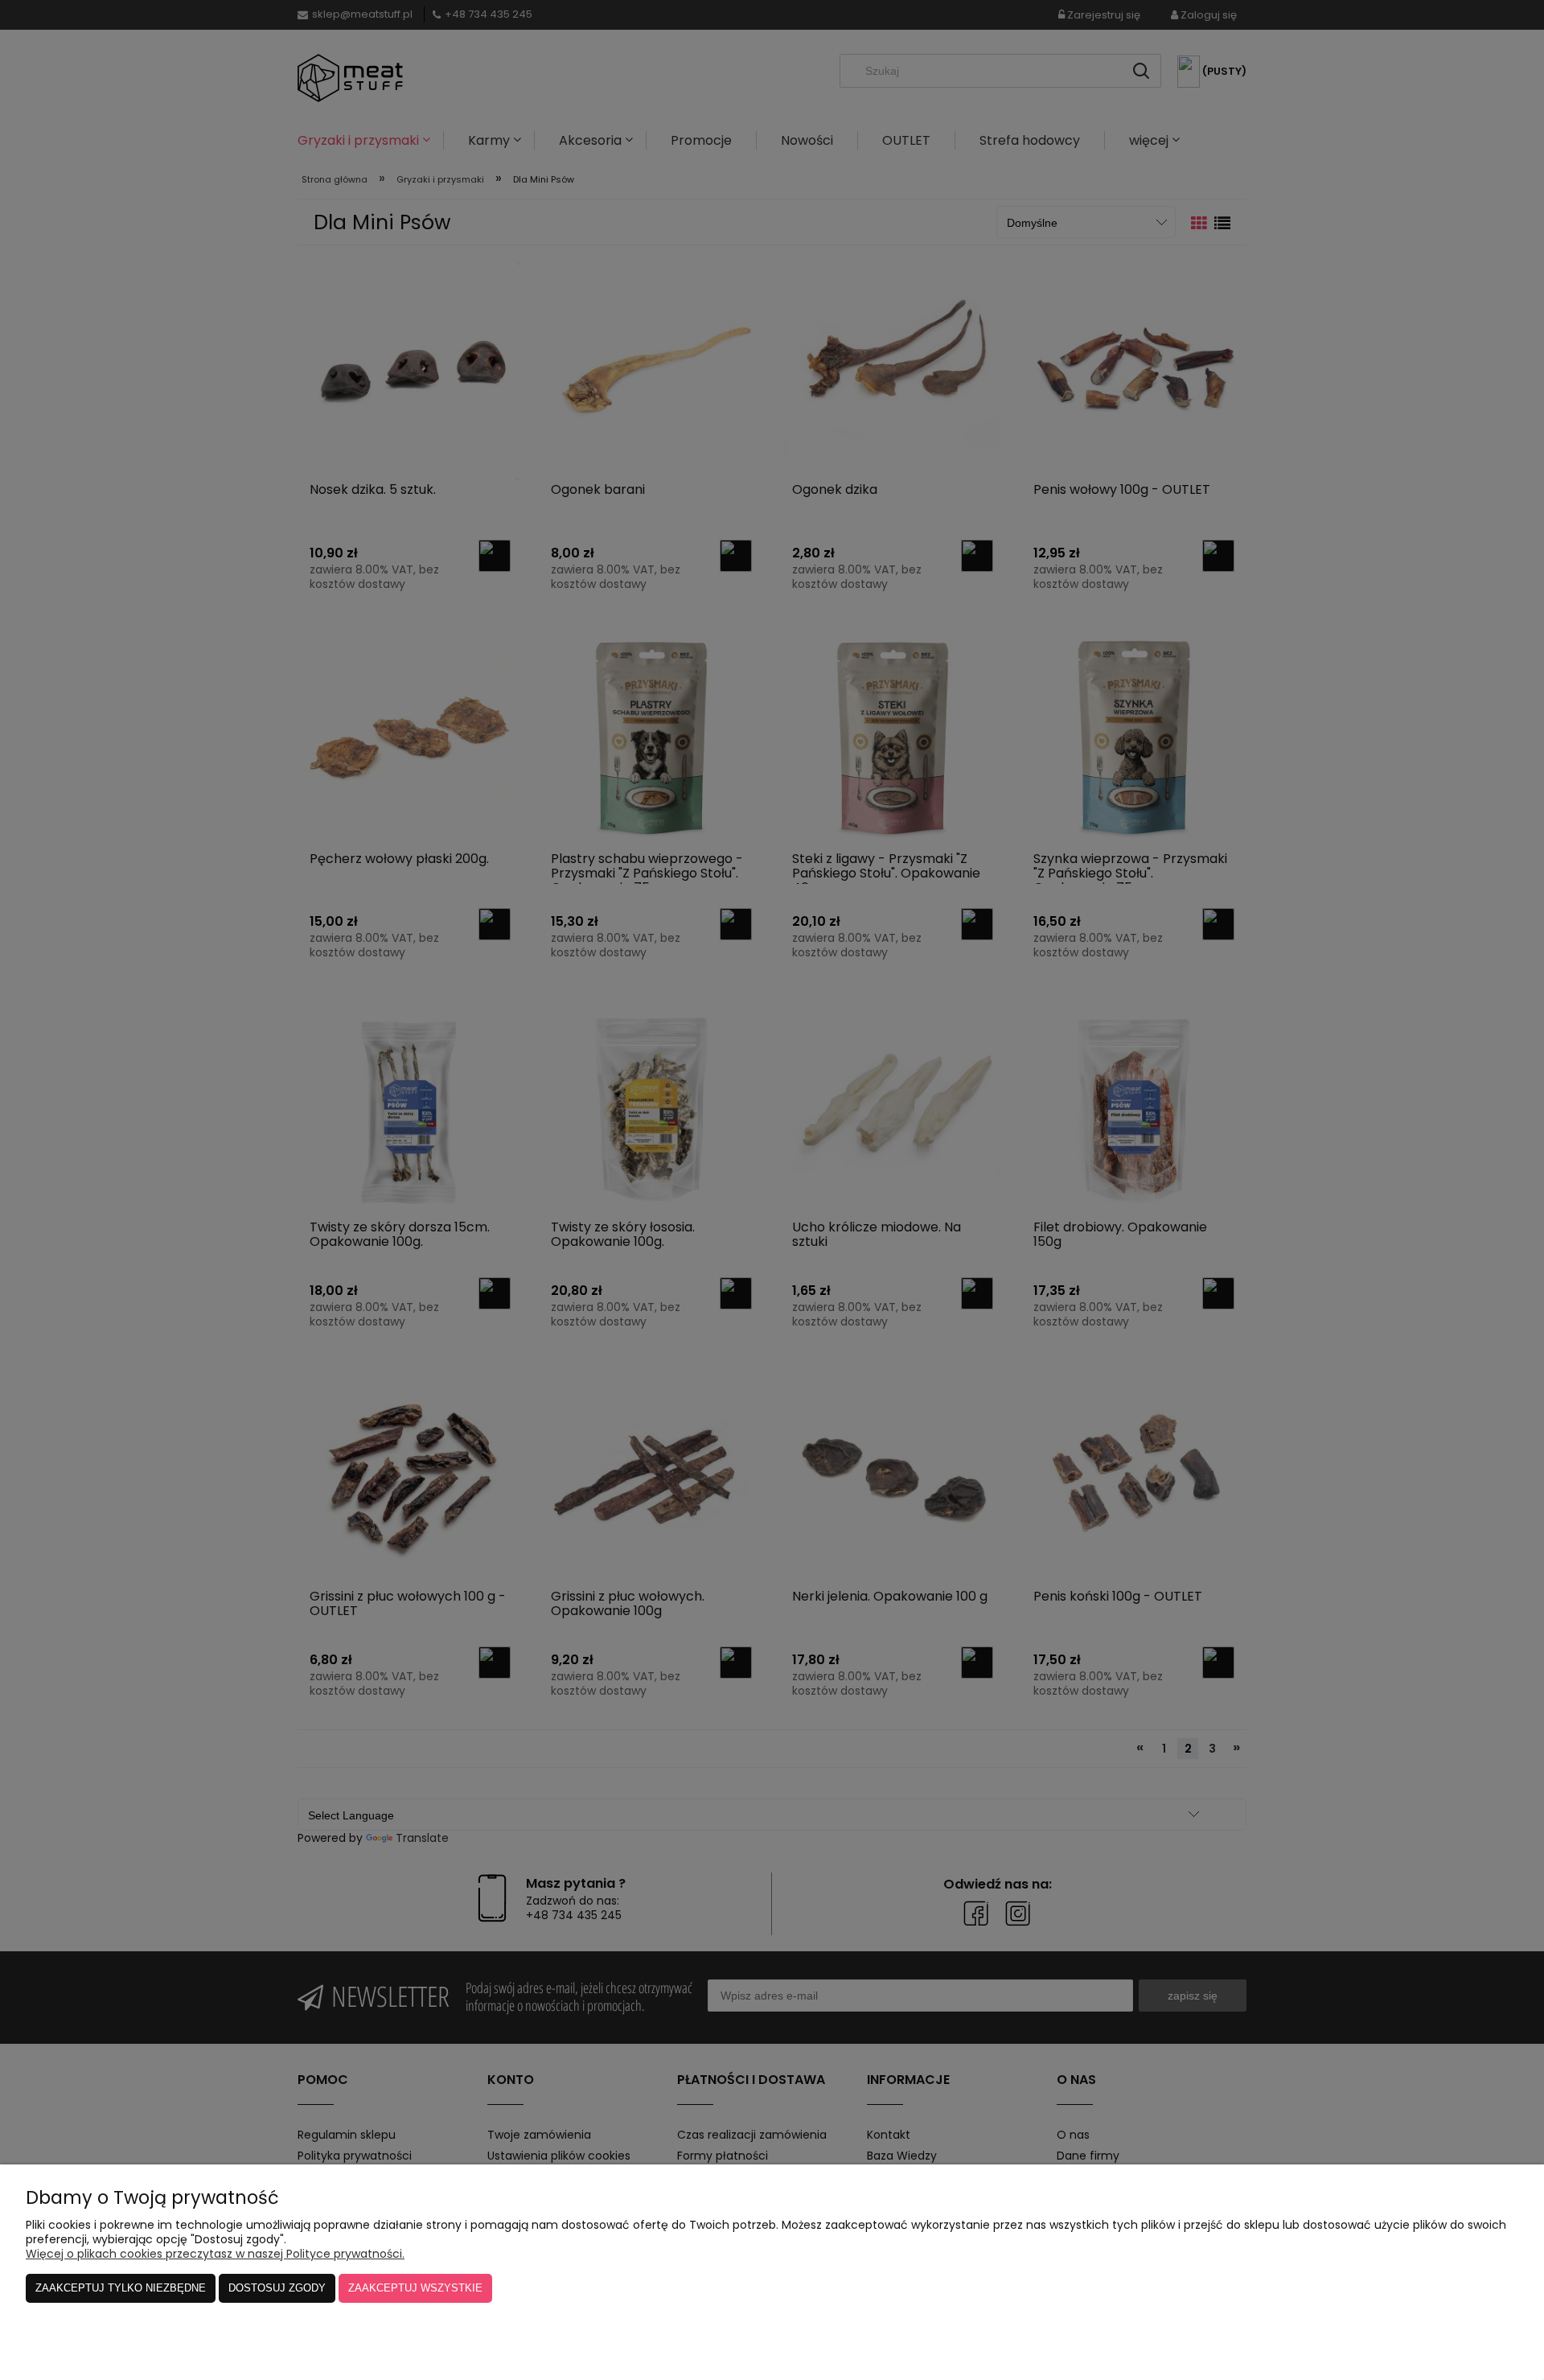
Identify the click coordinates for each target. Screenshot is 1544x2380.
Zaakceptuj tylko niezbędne (121, 2288)
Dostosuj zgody (277, 2288)
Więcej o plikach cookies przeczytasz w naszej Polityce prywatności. (215, 2254)
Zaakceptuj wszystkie (415, 2288)
